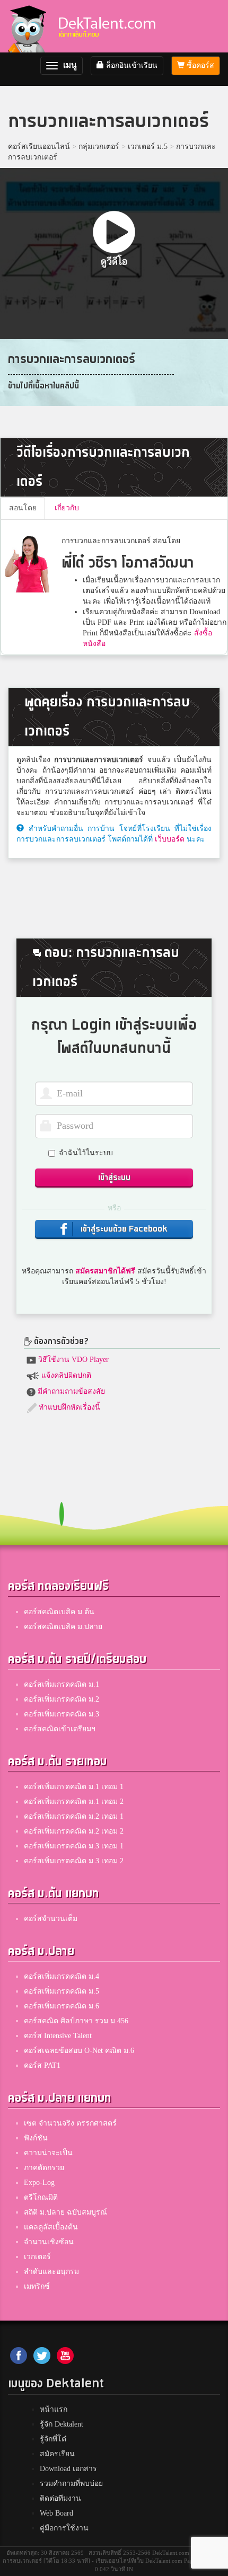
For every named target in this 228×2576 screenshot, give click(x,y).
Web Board (56, 2513)
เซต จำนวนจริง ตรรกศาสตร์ (70, 2123)
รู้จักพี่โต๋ (53, 2439)
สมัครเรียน (57, 2454)
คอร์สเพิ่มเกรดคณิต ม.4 (62, 1976)
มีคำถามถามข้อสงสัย (70, 1391)
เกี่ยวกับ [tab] (67, 508)
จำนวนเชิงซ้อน (49, 2242)
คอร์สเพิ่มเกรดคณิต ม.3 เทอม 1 (74, 1846)
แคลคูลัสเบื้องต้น (51, 2227)
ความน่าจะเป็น (48, 2153)
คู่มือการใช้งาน (64, 2528)
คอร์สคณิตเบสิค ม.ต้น (59, 1612)
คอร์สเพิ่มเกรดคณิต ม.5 (62, 1991)
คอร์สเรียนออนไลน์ (39, 147)
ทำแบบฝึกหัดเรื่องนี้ (68, 1407)
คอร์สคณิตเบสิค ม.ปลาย (63, 1627)
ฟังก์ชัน (36, 2138)
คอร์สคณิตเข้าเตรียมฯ (60, 1729)
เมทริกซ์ (37, 2286)
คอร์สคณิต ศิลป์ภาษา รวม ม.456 (76, 2021)
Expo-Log (39, 2183)
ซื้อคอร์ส (199, 65)
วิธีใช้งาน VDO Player (72, 1360)
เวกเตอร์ (37, 2257)
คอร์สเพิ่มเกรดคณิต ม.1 (62, 1684)
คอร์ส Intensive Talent (58, 2036)
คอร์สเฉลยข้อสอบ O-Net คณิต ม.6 (79, 2051)
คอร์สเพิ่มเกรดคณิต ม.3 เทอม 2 (74, 1861)
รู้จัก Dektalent (62, 2424)
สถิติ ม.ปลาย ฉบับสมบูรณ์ (65, 2212)
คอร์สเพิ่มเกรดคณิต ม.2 (62, 1699)
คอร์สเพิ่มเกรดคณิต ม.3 (62, 1714)
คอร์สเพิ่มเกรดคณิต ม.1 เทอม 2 (74, 1802)
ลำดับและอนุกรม (51, 2272)
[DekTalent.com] (27, 26)
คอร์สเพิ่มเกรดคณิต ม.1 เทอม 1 (74, 1787)
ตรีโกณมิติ (41, 2197)
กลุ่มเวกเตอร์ (99, 147)
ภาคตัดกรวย (44, 2168)
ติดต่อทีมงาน (60, 2498)
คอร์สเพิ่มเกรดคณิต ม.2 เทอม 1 (74, 1816)
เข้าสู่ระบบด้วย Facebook (123, 1229)
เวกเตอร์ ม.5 (148, 147)
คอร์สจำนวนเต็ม (51, 1919)
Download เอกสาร (68, 2469)
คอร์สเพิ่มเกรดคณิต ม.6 (62, 2006)
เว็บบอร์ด (170, 839)
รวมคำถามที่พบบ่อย (71, 2484)
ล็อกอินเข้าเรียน (131, 65)
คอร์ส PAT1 (42, 2065)
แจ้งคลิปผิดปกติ (65, 1375)
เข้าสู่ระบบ (114, 1178)
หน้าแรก (54, 2409)
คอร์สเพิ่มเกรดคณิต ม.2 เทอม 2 (74, 1831)
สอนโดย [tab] (23, 508)
